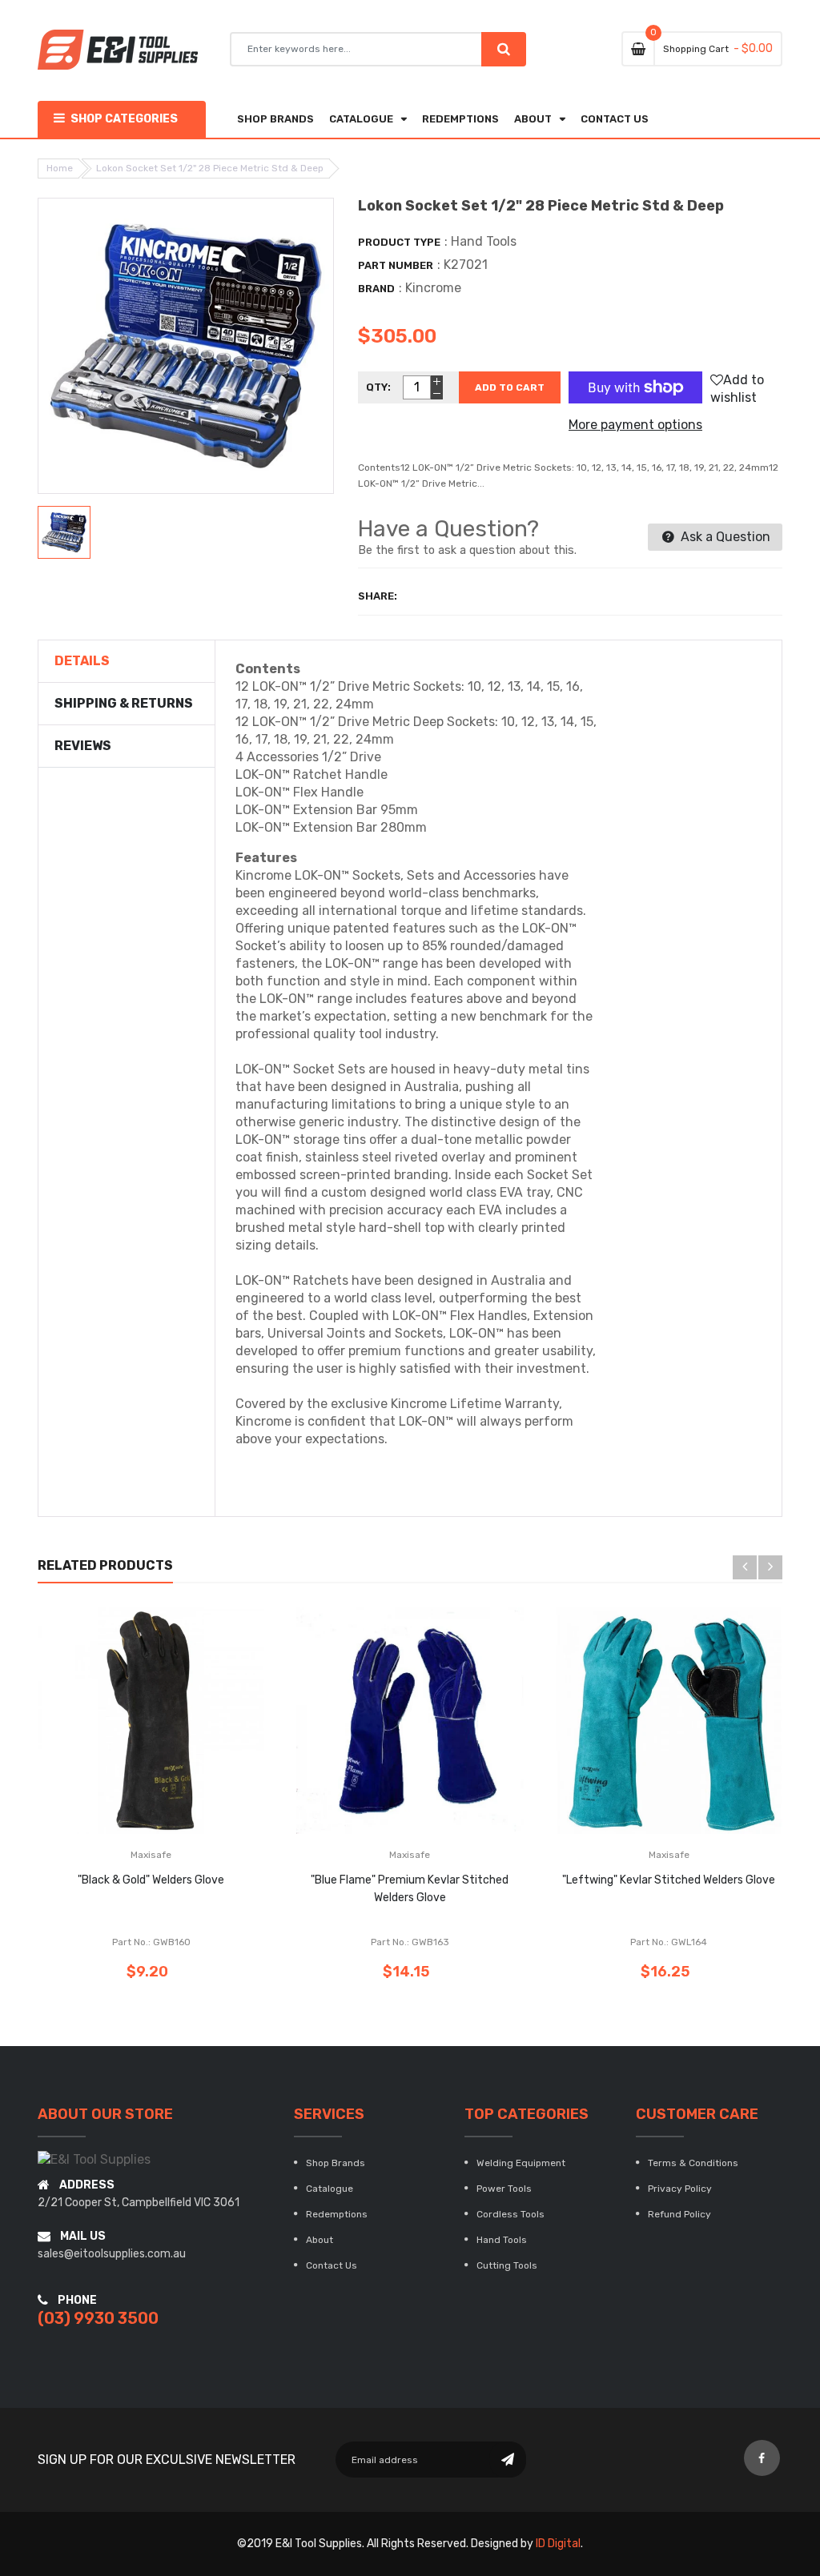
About (320, 2240)
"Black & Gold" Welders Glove (151, 1880)
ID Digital (558, 2544)
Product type (399, 242)
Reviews (83, 746)
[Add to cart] (175, 1770)
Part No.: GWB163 (410, 1942)
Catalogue (330, 2189)
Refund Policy (679, 2214)
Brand (376, 289)
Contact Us (332, 2265)
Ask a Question (724, 537)
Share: (378, 596)
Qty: (378, 387)
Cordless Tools (510, 2214)
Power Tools (504, 2189)
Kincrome (433, 288)
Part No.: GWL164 (669, 1942)
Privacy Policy (680, 2189)
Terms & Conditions (693, 2163)
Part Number (396, 265)
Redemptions (337, 2214)
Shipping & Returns (124, 703)
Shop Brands (336, 2163)
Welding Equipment (521, 2163)
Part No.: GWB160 (151, 1942)
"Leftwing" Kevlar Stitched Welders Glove (669, 1880)
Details (82, 661)
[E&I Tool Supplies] (94, 2159)
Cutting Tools (507, 2265)
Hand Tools (502, 2240)
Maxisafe (151, 1855)
